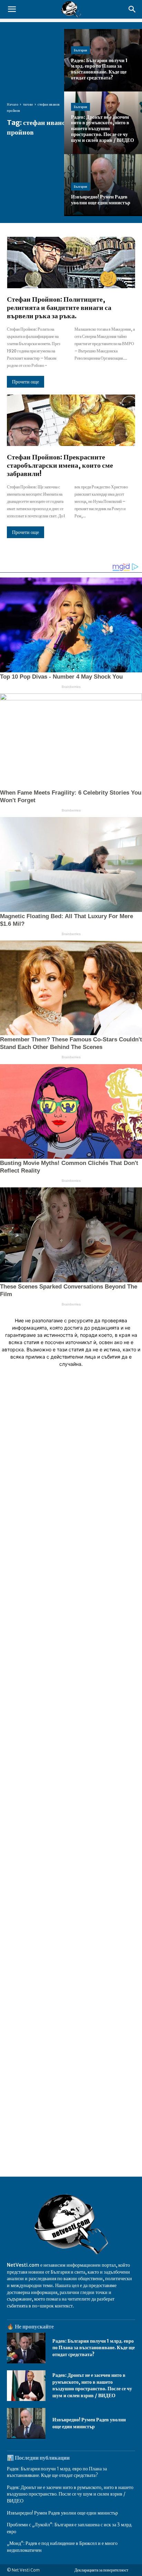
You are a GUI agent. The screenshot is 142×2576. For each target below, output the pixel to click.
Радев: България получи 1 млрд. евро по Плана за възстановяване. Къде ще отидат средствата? (94, 2348)
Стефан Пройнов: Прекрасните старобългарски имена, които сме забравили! (60, 465)
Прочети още (26, 382)
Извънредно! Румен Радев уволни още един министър (62, 2513)
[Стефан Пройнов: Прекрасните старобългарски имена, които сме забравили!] (71, 420)
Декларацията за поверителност (101, 2570)
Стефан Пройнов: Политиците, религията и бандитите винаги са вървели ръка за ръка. (59, 307)
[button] (12, 9)
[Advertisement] (71, 1698)
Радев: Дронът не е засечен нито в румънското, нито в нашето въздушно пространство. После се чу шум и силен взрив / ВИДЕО (92, 2385)
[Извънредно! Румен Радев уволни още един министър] (103, 185)
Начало (13, 104)
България (80, 50)
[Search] (132, 9)
